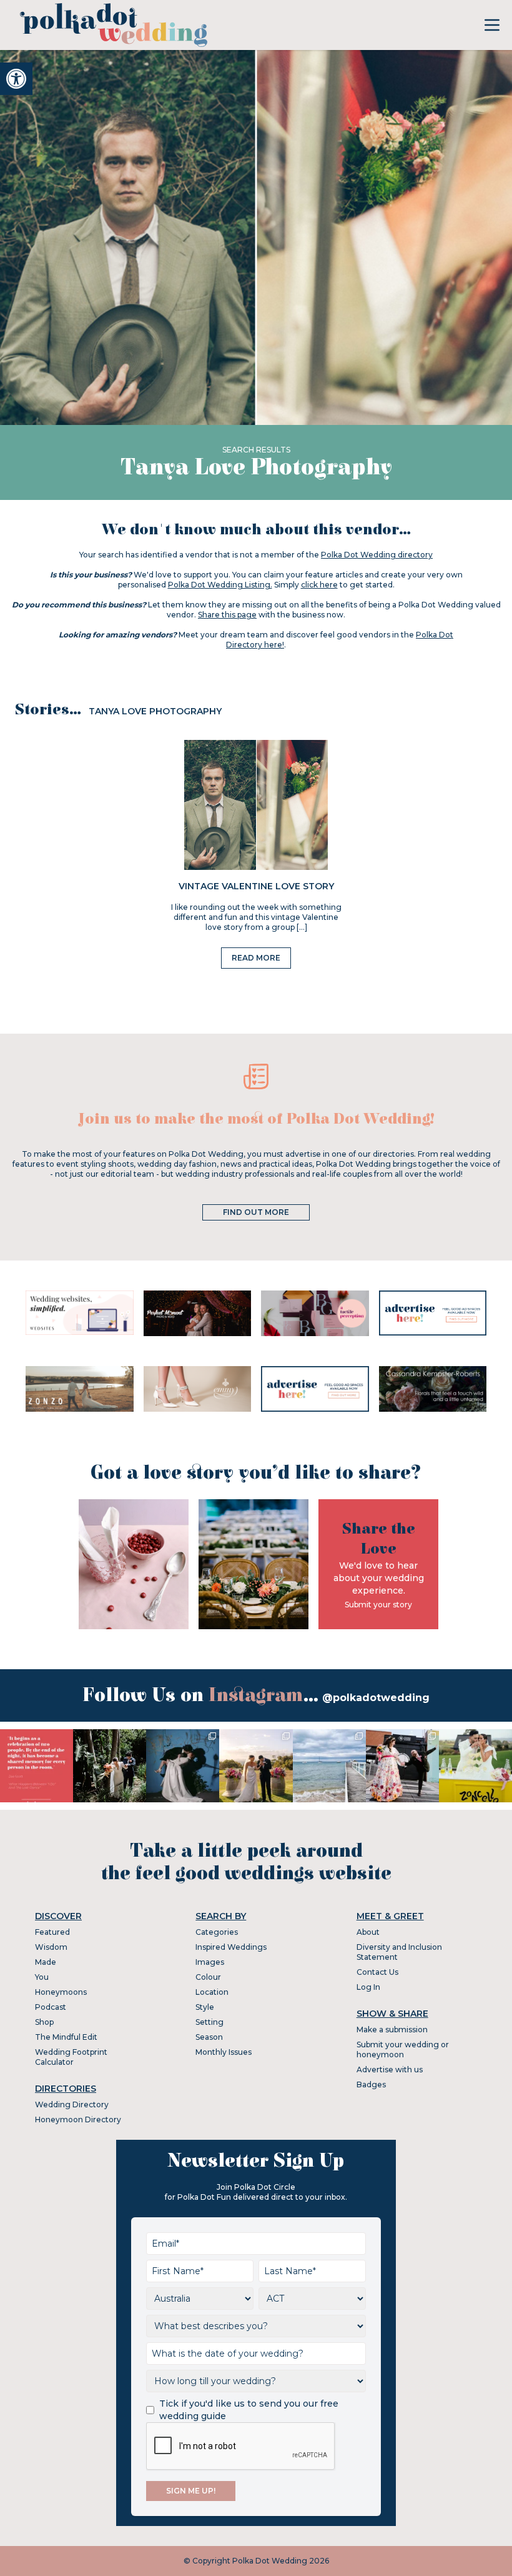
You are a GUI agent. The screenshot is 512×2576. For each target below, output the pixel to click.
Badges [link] (371, 2084)
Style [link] (205, 2007)
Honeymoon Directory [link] (78, 2119)
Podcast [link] (51, 2007)
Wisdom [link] (51, 1947)
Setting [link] (209, 2022)
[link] (16, 79)
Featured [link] (52, 1932)
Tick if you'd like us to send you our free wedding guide (249, 2410)
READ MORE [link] (256, 958)
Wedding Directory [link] (72, 2104)
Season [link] (209, 2037)
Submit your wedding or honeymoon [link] (403, 2049)
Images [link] (210, 1962)
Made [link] (46, 1962)
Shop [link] (44, 2022)
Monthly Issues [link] (224, 2052)
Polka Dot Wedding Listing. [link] (220, 585)
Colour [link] (208, 1977)
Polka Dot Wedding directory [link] (377, 555)
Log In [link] (368, 1987)
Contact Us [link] (377, 1972)
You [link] (42, 1977)
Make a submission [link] (392, 2029)
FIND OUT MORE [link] (256, 1212)
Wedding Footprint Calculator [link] (71, 2057)
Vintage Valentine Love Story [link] (256, 886)
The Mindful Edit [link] (66, 2037)
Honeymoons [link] (61, 1992)
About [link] (368, 1932)
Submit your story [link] (378, 1605)
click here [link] (319, 585)
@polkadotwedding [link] (376, 1698)
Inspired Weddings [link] (231, 1947)
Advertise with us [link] (390, 2069)
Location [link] (212, 1992)
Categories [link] (217, 1932)
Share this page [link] (227, 615)
